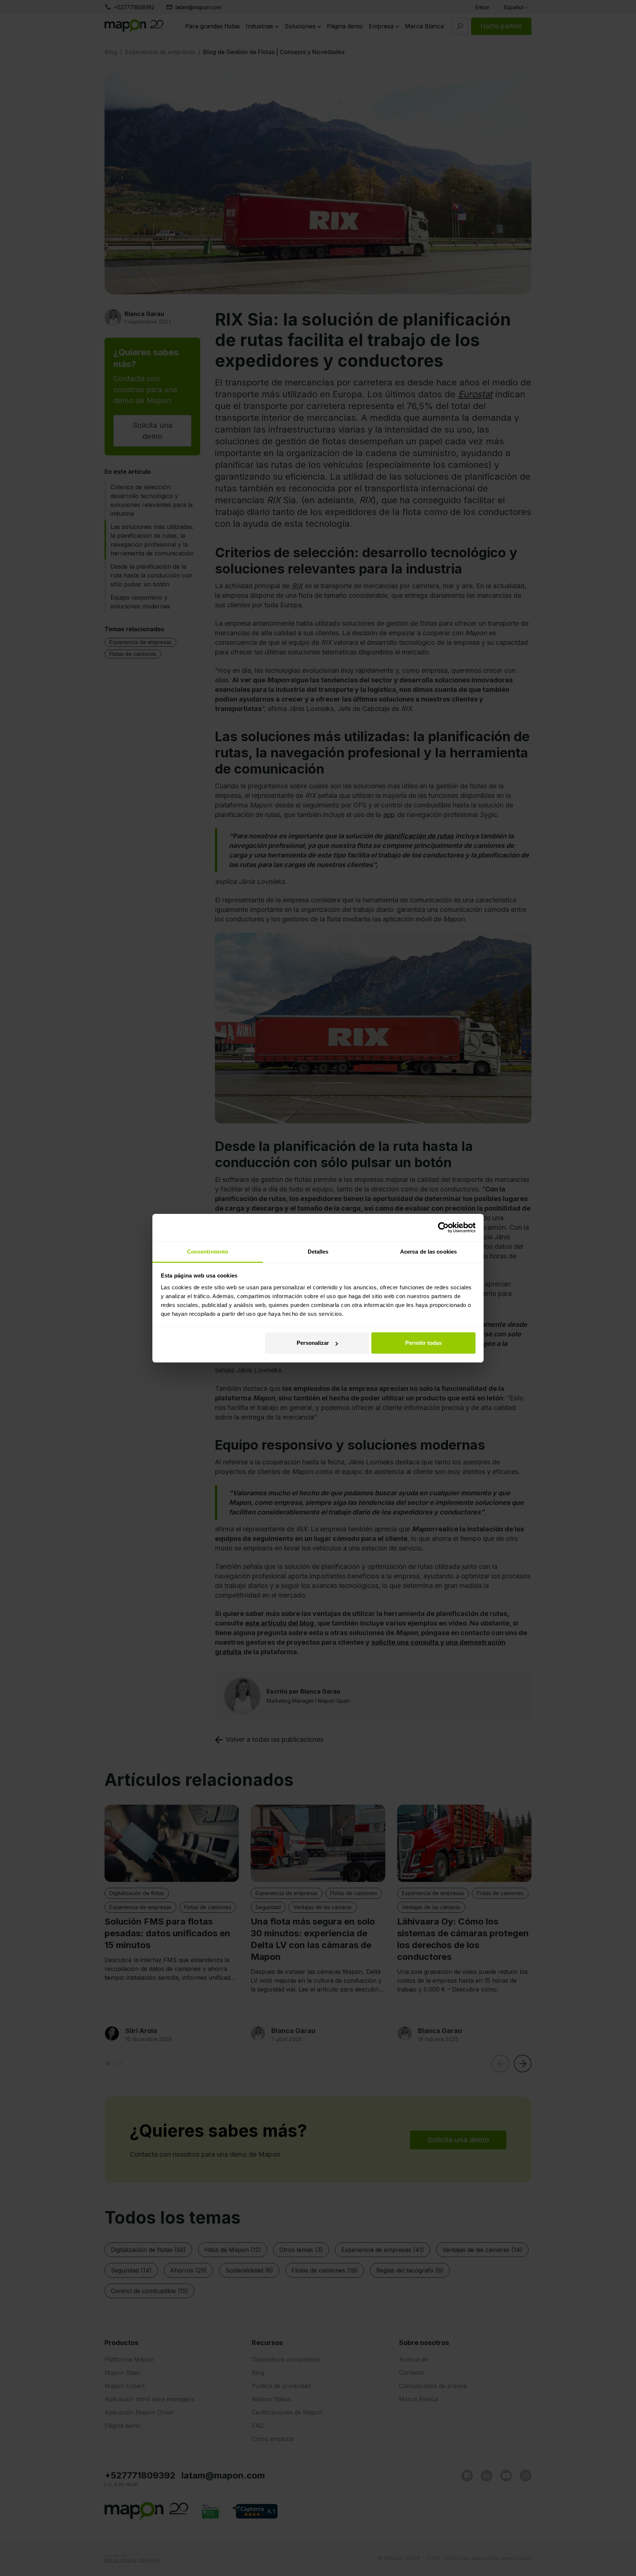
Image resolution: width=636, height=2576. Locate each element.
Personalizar (313, 1343)
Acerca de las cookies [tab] (428, 1252)
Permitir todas (423, 1343)
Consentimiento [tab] (208, 1252)
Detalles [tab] (318, 1252)
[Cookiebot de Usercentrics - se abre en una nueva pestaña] (443, 1227)
